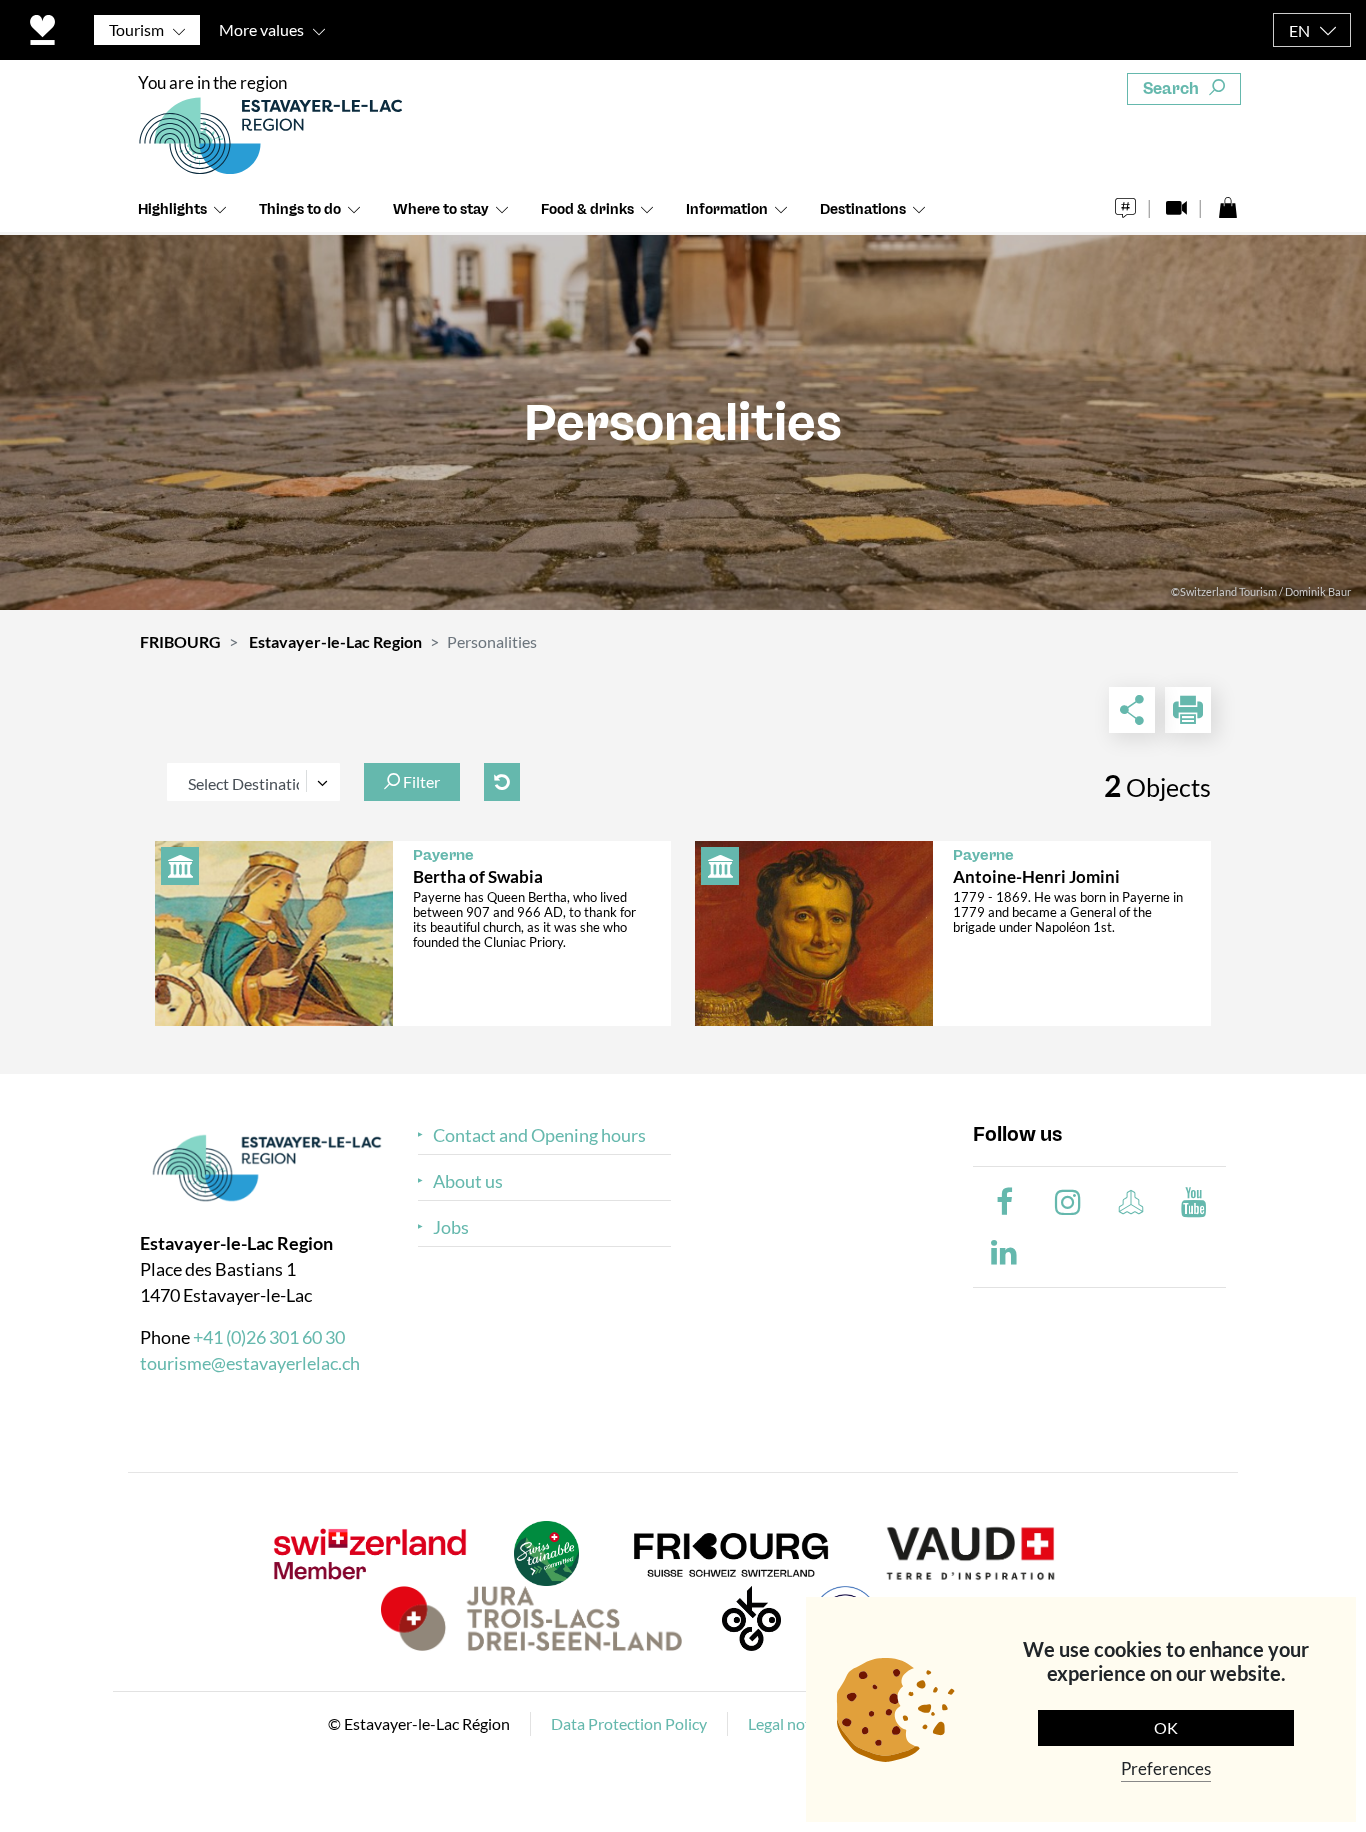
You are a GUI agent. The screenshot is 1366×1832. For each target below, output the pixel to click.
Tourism (136, 29)
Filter (420, 781)
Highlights (172, 209)
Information (727, 209)
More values (261, 29)
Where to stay (441, 209)
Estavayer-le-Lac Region (335, 641)
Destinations (863, 209)
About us (468, 1181)
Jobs (451, 1227)
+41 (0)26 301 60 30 (269, 1337)
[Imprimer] (1188, 710)
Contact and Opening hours (539, 1135)
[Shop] (1227, 202)
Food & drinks (587, 209)
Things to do (300, 209)
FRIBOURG (180, 641)
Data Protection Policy (629, 1723)
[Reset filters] (502, 782)
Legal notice (789, 1723)
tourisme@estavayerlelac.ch (250, 1363)
